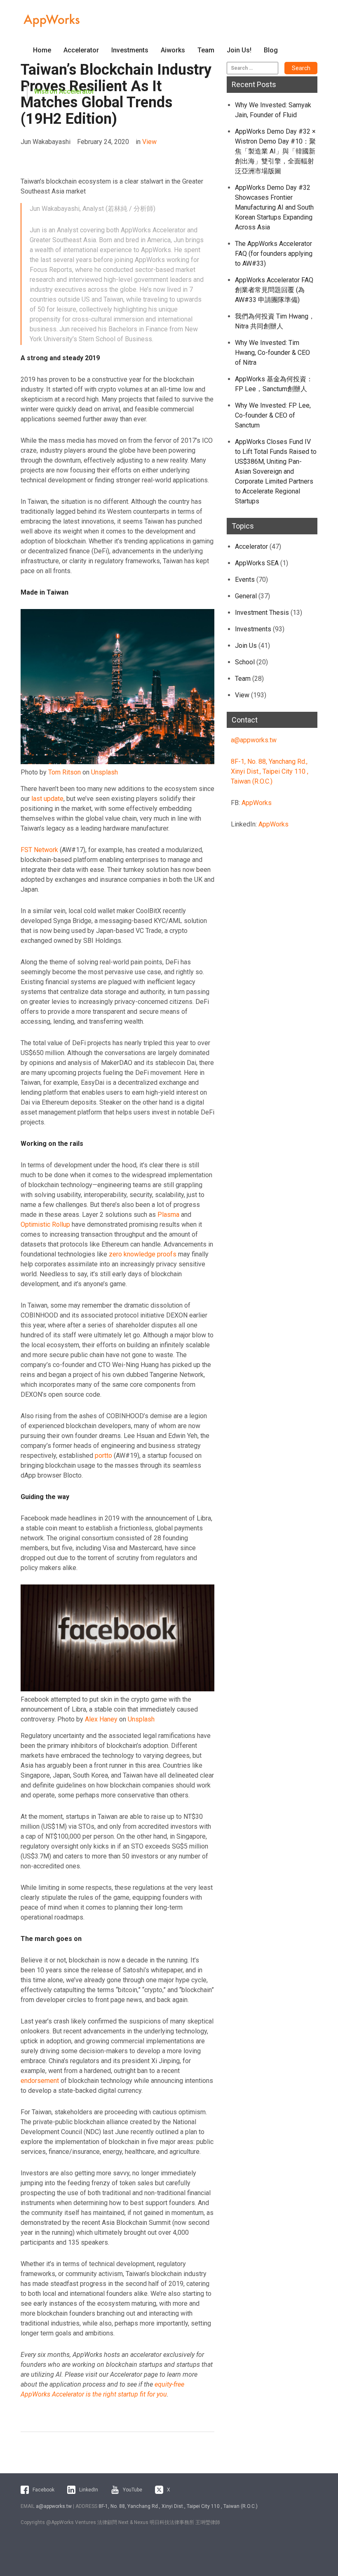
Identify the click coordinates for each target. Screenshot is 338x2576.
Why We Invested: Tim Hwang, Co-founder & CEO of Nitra (272, 353)
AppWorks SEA (257, 563)
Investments (130, 50)
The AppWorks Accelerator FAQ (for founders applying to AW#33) (274, 254)
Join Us (246, 646)
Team (206, 50)
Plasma (168, 1215)
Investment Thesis (262, 613)
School (245, 662)
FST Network (39, 850)
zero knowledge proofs (143, 1254)
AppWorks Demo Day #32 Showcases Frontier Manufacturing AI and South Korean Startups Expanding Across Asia (274, 207)
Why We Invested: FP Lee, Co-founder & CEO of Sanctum (273, 415)
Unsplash (104, 772)
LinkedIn (89, 2490)
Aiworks (173, 50)
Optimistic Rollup (45, 1224)
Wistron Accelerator (64, 91)
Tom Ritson (65, 772)
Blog (271, 50)
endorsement (40, 2081)
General (246, 596)
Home (42, 50)
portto (103, 1456)
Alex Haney (101, 1719)
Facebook (43, 2490)
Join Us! (239, 50)
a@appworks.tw (254, 740)
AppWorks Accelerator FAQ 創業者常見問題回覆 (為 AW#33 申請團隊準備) (274, 290)
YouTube (133, 2490)
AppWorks (257, 803)
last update (47, 799)
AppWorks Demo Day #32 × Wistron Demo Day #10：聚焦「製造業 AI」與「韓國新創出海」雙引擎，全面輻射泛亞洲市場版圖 (275, 151)
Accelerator (81, 50)
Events (245, 580)
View (149, 142)
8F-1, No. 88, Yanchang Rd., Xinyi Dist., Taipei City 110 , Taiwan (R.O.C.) (270, 771)
